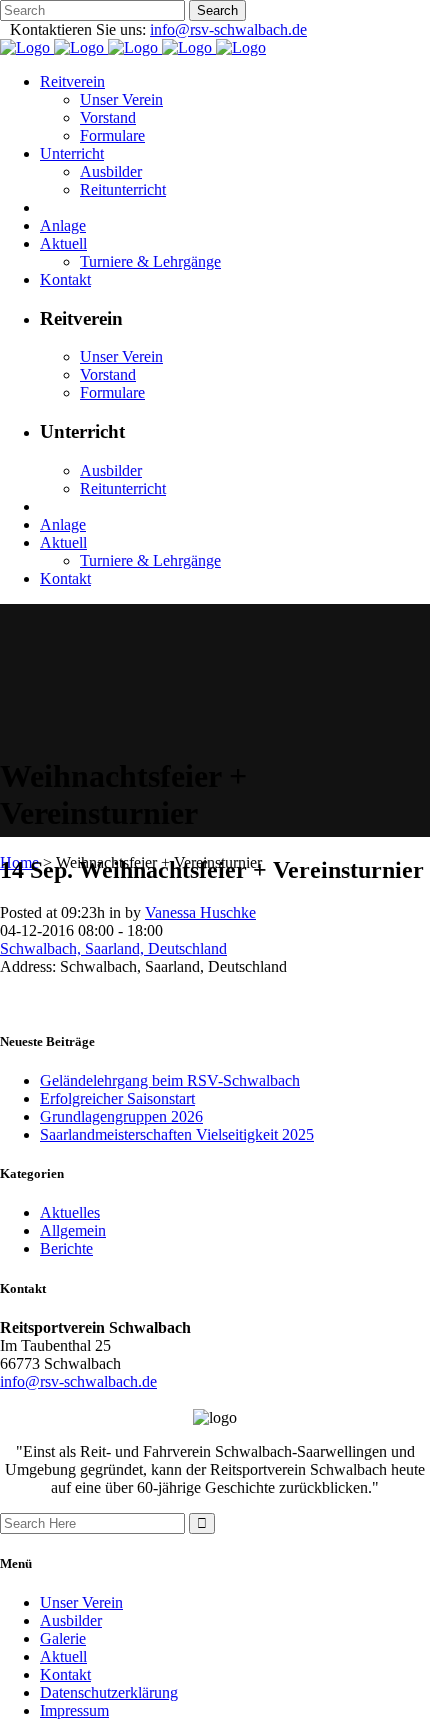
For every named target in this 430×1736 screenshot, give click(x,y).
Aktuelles (70, 1212)
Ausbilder (71, 1620)
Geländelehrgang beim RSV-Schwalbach (170, 1080)
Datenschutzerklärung (109, 1692)
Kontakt (65, 1674)
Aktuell (63, 1656)
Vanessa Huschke (200, 912)
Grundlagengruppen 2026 (121, 1116)
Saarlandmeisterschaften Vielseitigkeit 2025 (177, 1134)
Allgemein (73, 1230)
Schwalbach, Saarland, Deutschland (113, 948)
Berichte (66, 1248)
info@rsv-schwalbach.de (228, 29)
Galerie (63, 1638)
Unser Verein (81, 1602)
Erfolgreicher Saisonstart (117, 1098)
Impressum (74, 1710)
